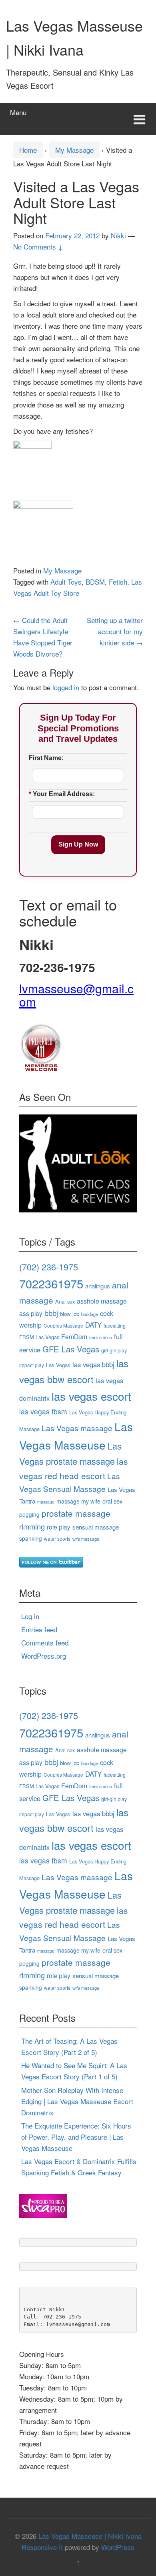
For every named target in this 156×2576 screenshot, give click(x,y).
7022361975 (51, 1283)
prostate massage (76, 1513)
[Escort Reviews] (78, 1162)
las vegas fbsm (43, 1411)
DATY (93, 1325)
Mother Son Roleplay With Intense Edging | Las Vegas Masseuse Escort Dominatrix (77, 2101)
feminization (101, 1337)
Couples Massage (63, 1325)
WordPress (118, 2547)
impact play (32, 1365)
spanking (31, 1538)
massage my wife (78, 1501)
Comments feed (45, 1642)
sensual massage (96, 1527)
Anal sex (65, 1301)
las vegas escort (91, 1396)
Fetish (118, 582)
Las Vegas (58, 1365)
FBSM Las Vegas (39, 1337)
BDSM (95, 582)
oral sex (112, 1501)
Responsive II (42, 2547)
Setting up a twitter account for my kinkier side (115, 631)
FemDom (74, 1336)
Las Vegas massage (77, 1428)
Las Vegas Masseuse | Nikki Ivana (90, 2536)
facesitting (115, 1326)
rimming (32, 1526)
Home (28, 150)
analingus (98, 1286)
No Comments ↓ (38, 247)
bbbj (51, 1313)
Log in (30, 1616)
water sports (57, 1539)
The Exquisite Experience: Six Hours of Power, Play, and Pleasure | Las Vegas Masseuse (76, 2137)
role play (59, 1527)
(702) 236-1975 (49, 1267)
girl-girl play (114, 1350)
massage (46, 1502)
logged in (66, 687)
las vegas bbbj (93, 1364)
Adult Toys (66, 582)
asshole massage (102, 1301)
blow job (70, 1314)
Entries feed (39, 1629)
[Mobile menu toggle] (139, 119)
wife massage (86, 1539)
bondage (90, 1314)
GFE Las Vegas (71, 1349)
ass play (31, 1313)
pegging (29, 1514)
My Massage (74, 150)
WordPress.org (44, 1656)
